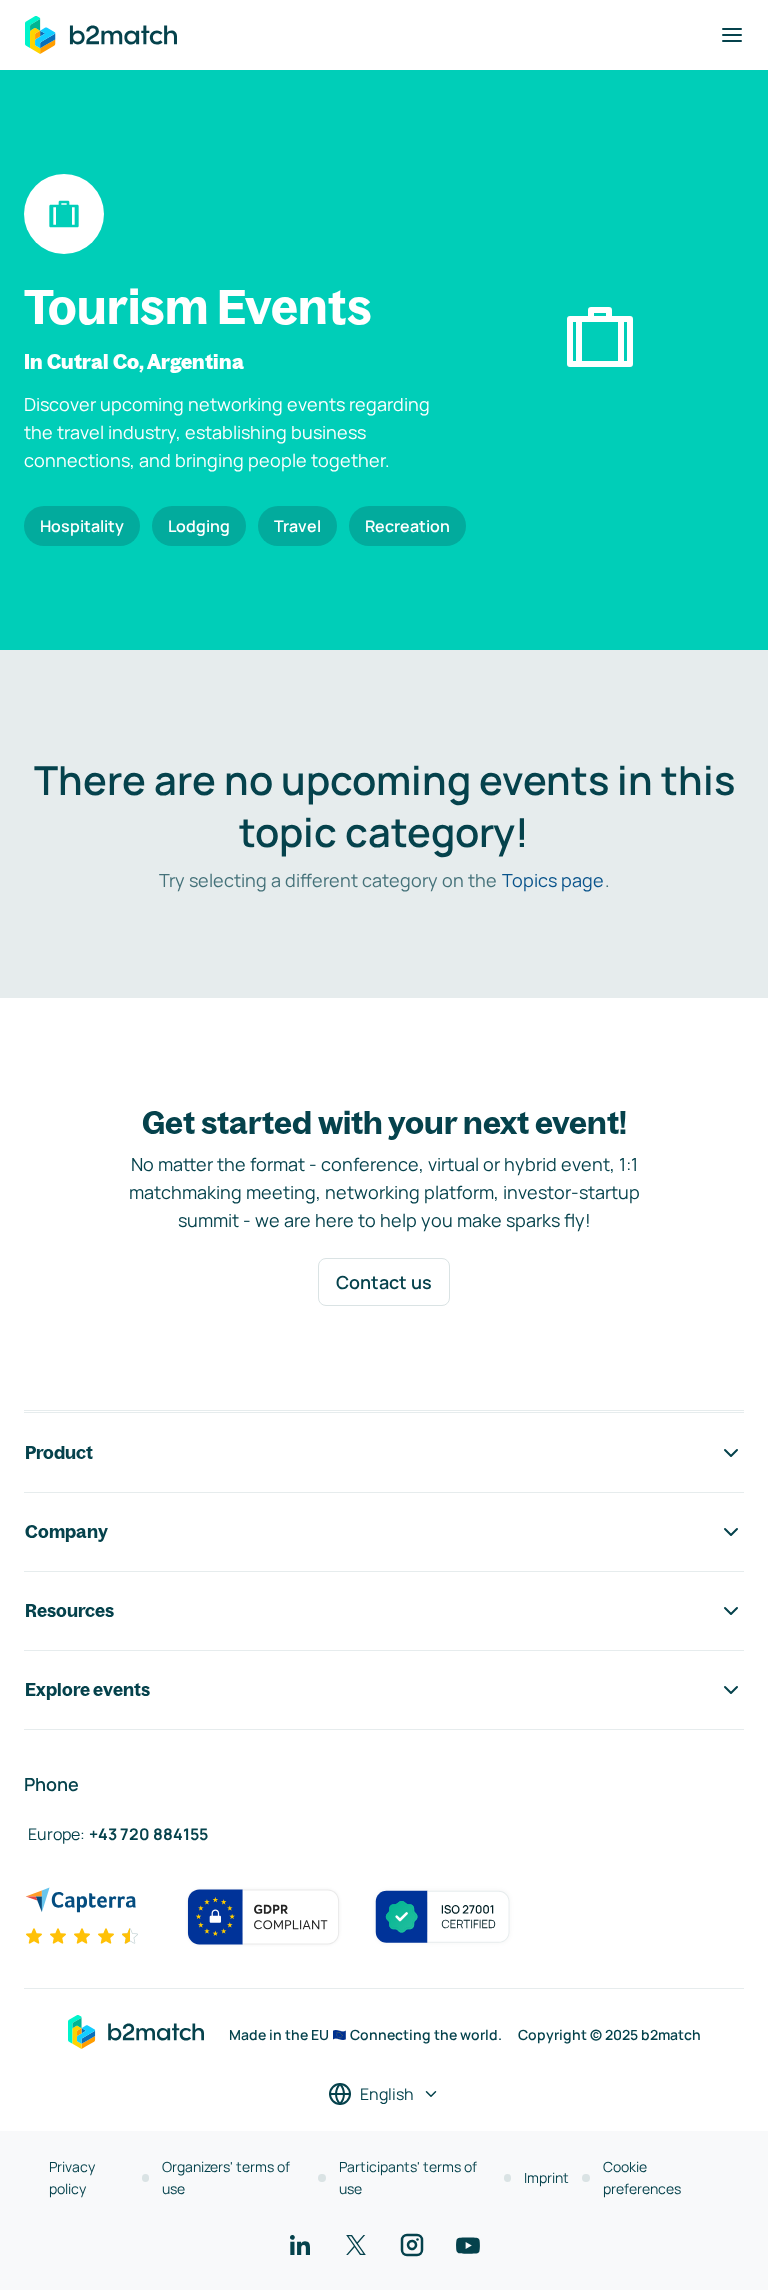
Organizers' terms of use (226, 2177)
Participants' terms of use (408, 2177)
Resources (69, 1610)
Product (59, 1452)
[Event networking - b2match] (101, 35)
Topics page (553, 880)
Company (66, 1531)
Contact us (384, 1282)
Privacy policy (72, 2177)
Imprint (546, 2177)
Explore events (87, 1689)
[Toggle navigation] (732, 35)
